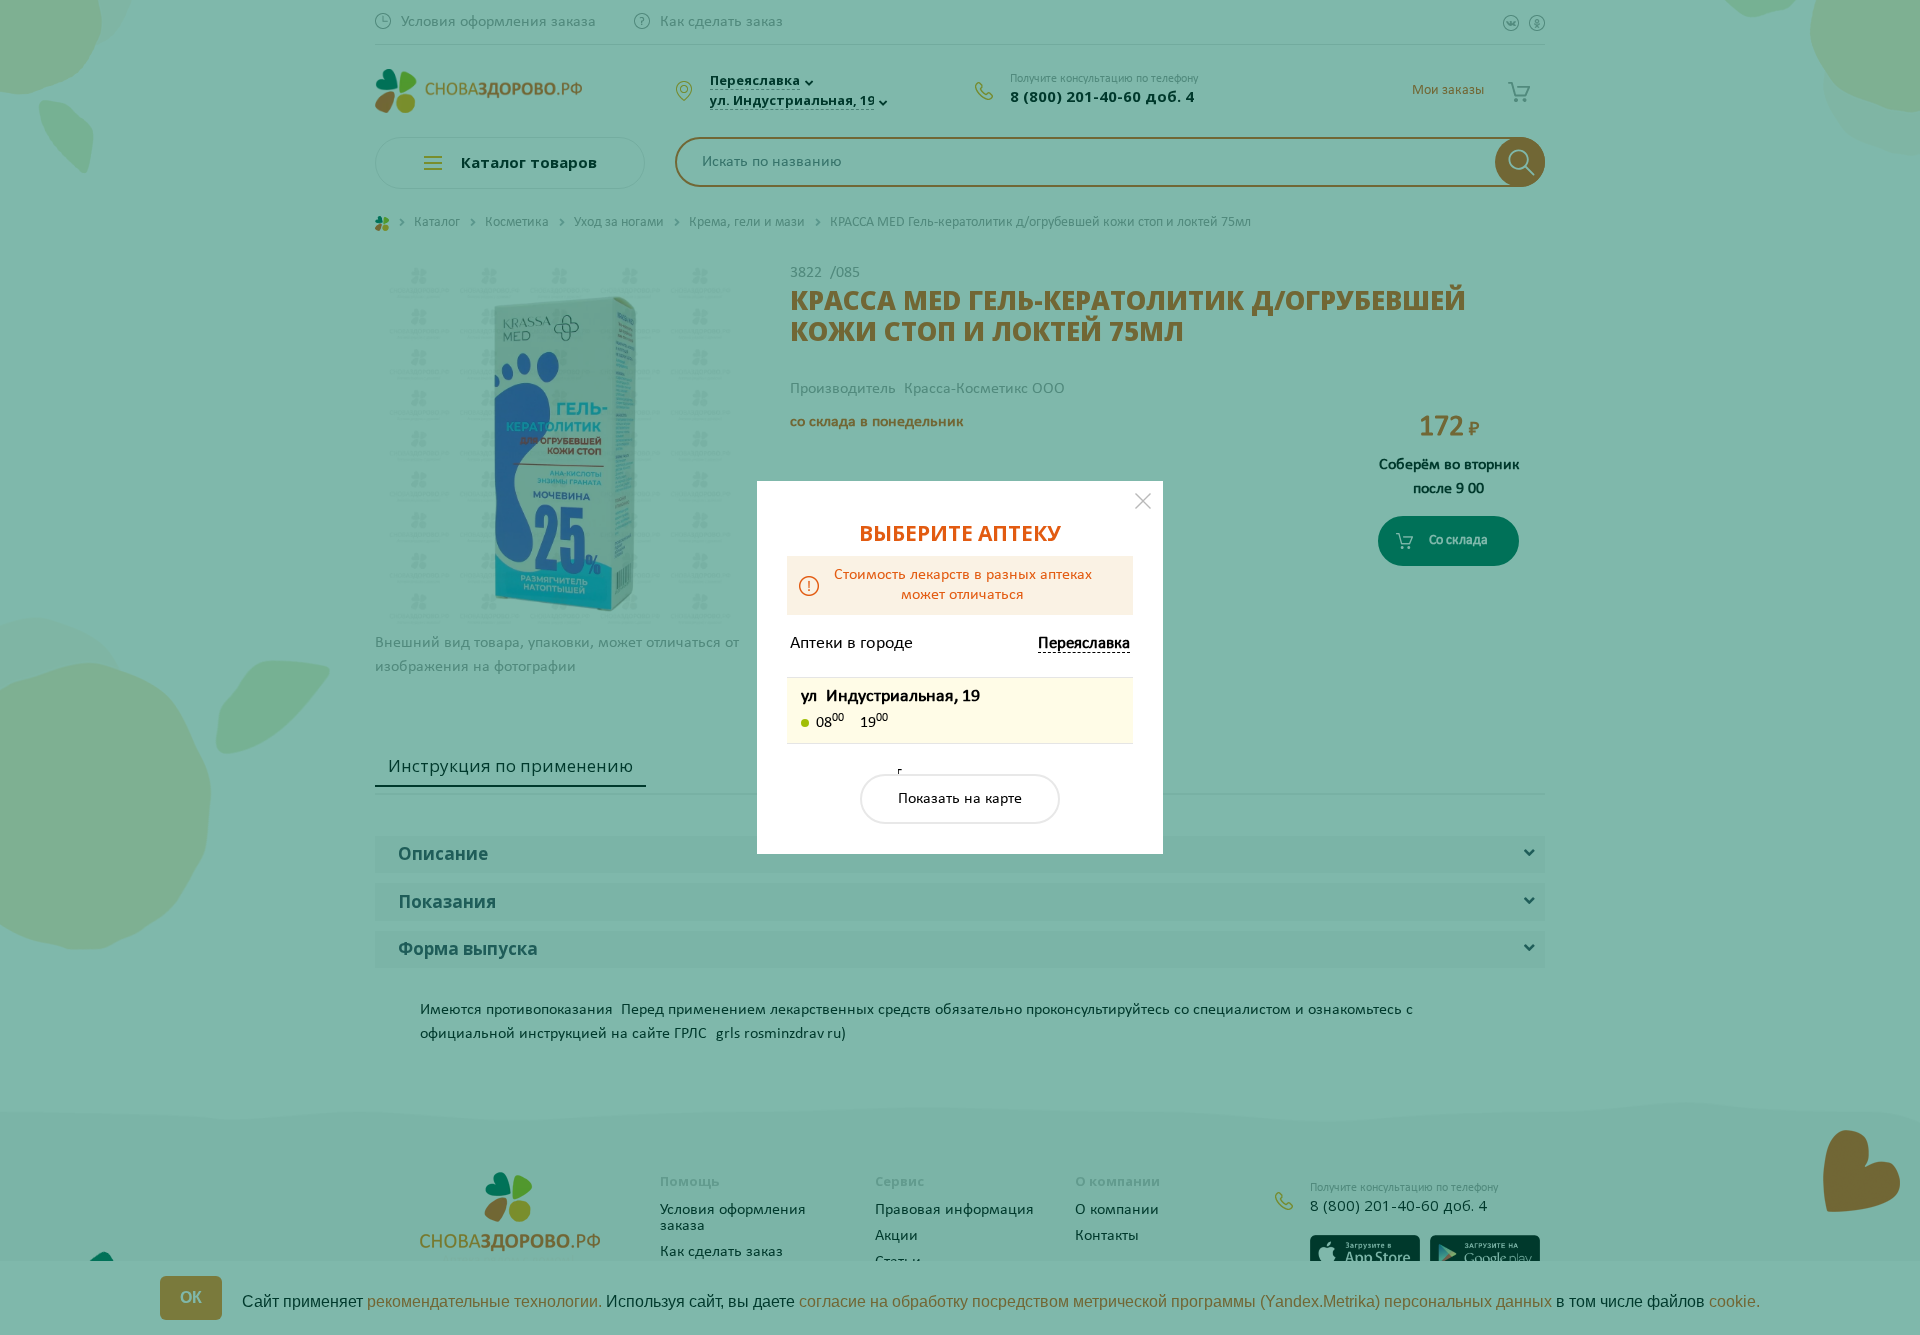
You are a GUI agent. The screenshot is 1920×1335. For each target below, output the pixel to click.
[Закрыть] (1143, 501)
